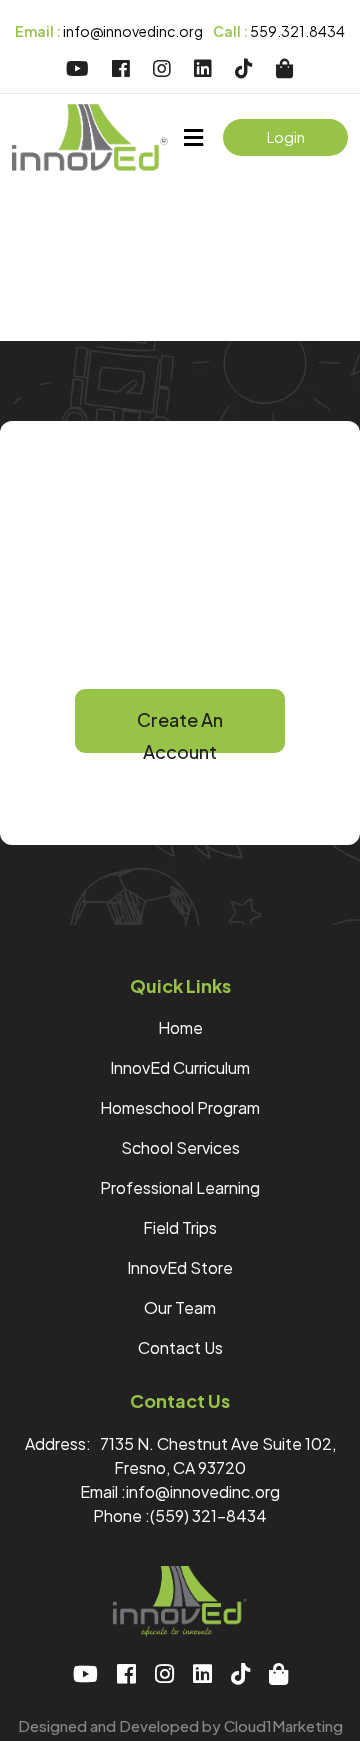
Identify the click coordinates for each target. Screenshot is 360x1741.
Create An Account (180, 730)
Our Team (180, 1307)
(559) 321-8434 (208, 1515)
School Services (180, 1147)
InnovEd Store (180, 1267)
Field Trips (180, 1227)
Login (286, 136)
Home (180, 1027)
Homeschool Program (180, 1107)
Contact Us (180, 1347)
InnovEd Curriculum (180, 1067)
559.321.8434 (279, 31)
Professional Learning (180, 1187)
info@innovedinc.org (109, 31)
